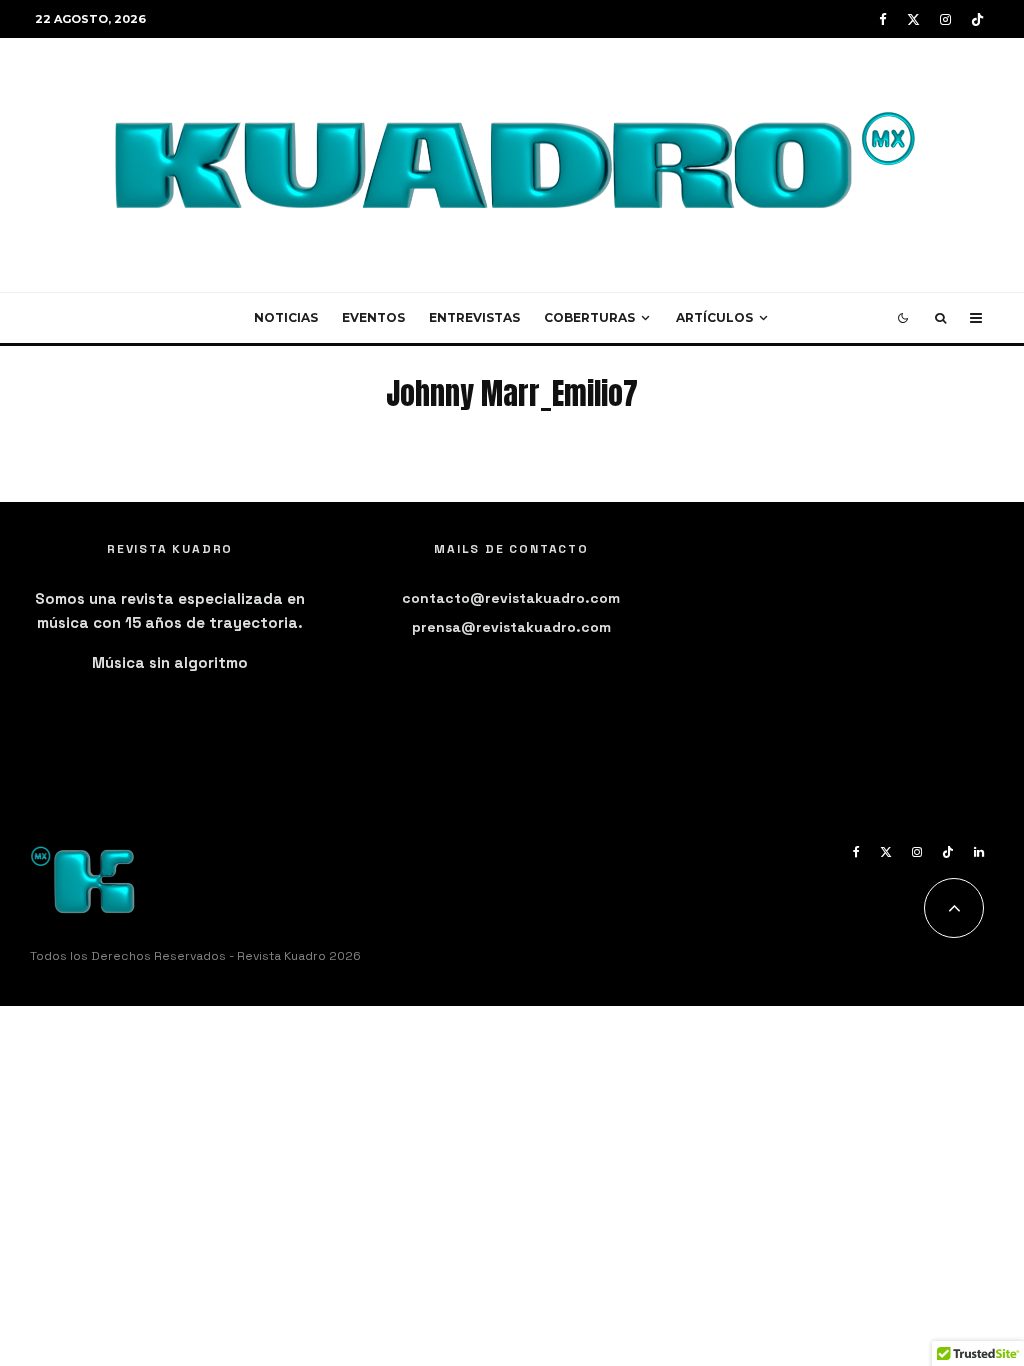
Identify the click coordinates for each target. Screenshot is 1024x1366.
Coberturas (589, 317)
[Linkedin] (979, 852)
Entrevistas (474, 317)
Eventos (373, 317)
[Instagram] (945, 19)
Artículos (714, 317)
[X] (913, 19)
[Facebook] (883, 19)
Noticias (286, 317)
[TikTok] (977, 19)
